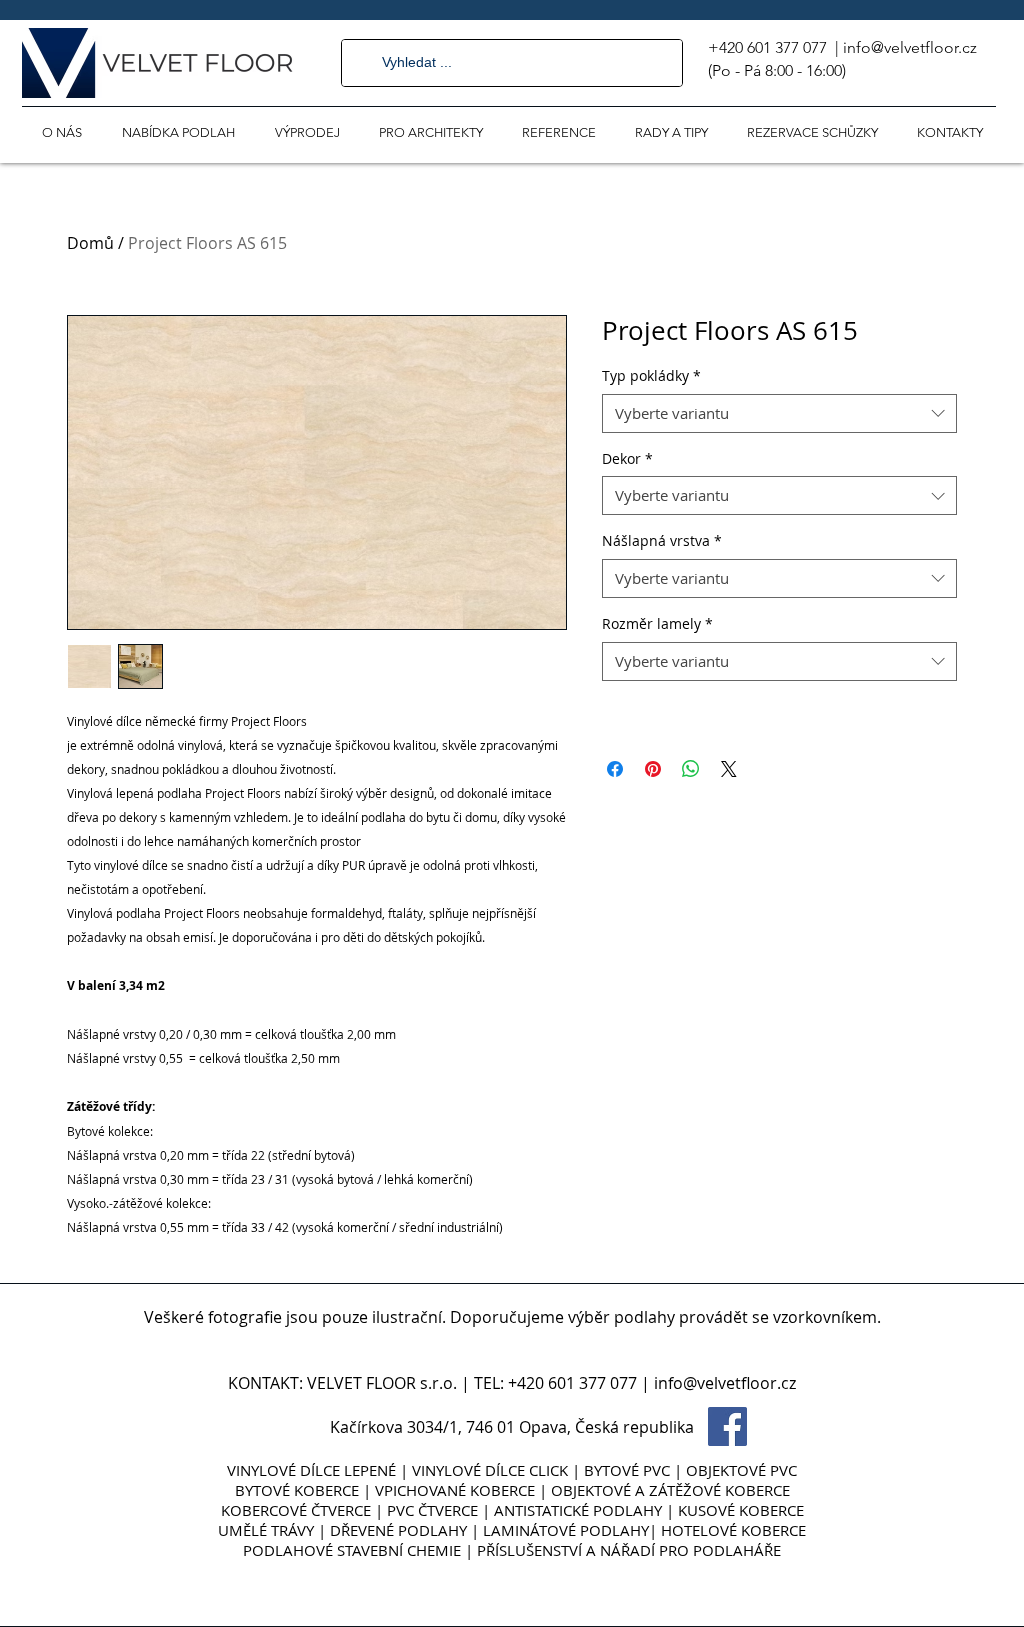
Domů (90, 243)
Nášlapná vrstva (662, 540)
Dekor (627, 458)
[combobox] (779, 413)
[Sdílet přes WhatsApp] (691, 769)
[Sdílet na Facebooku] (615, 769)
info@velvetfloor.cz (910, 47)
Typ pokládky (651, 375)
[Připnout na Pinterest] (653, 769)
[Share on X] (729, 769)
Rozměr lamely (657, 623)
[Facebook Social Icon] (727, 1426)
